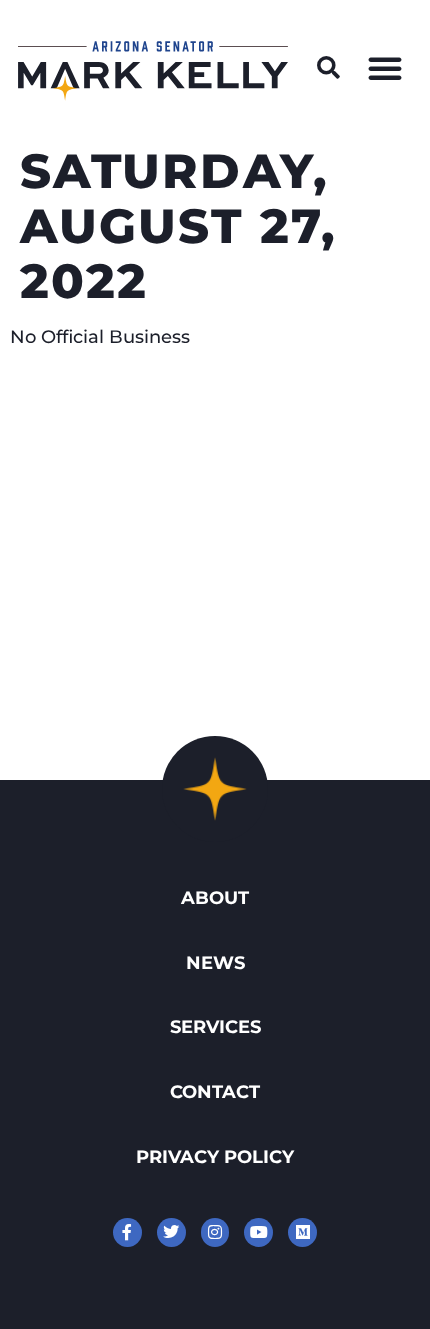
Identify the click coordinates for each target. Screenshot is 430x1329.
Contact (215, 1091)
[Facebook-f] (127, 1232)
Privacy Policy (215, 1156)
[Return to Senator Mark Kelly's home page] (153, 94)
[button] (329, 68)
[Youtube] (258, 1232)
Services (215, 1026)
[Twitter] (171, 1232)
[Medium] (302, 1232)
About (215, 897)
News (215, 962)
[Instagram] (215, 1232)
